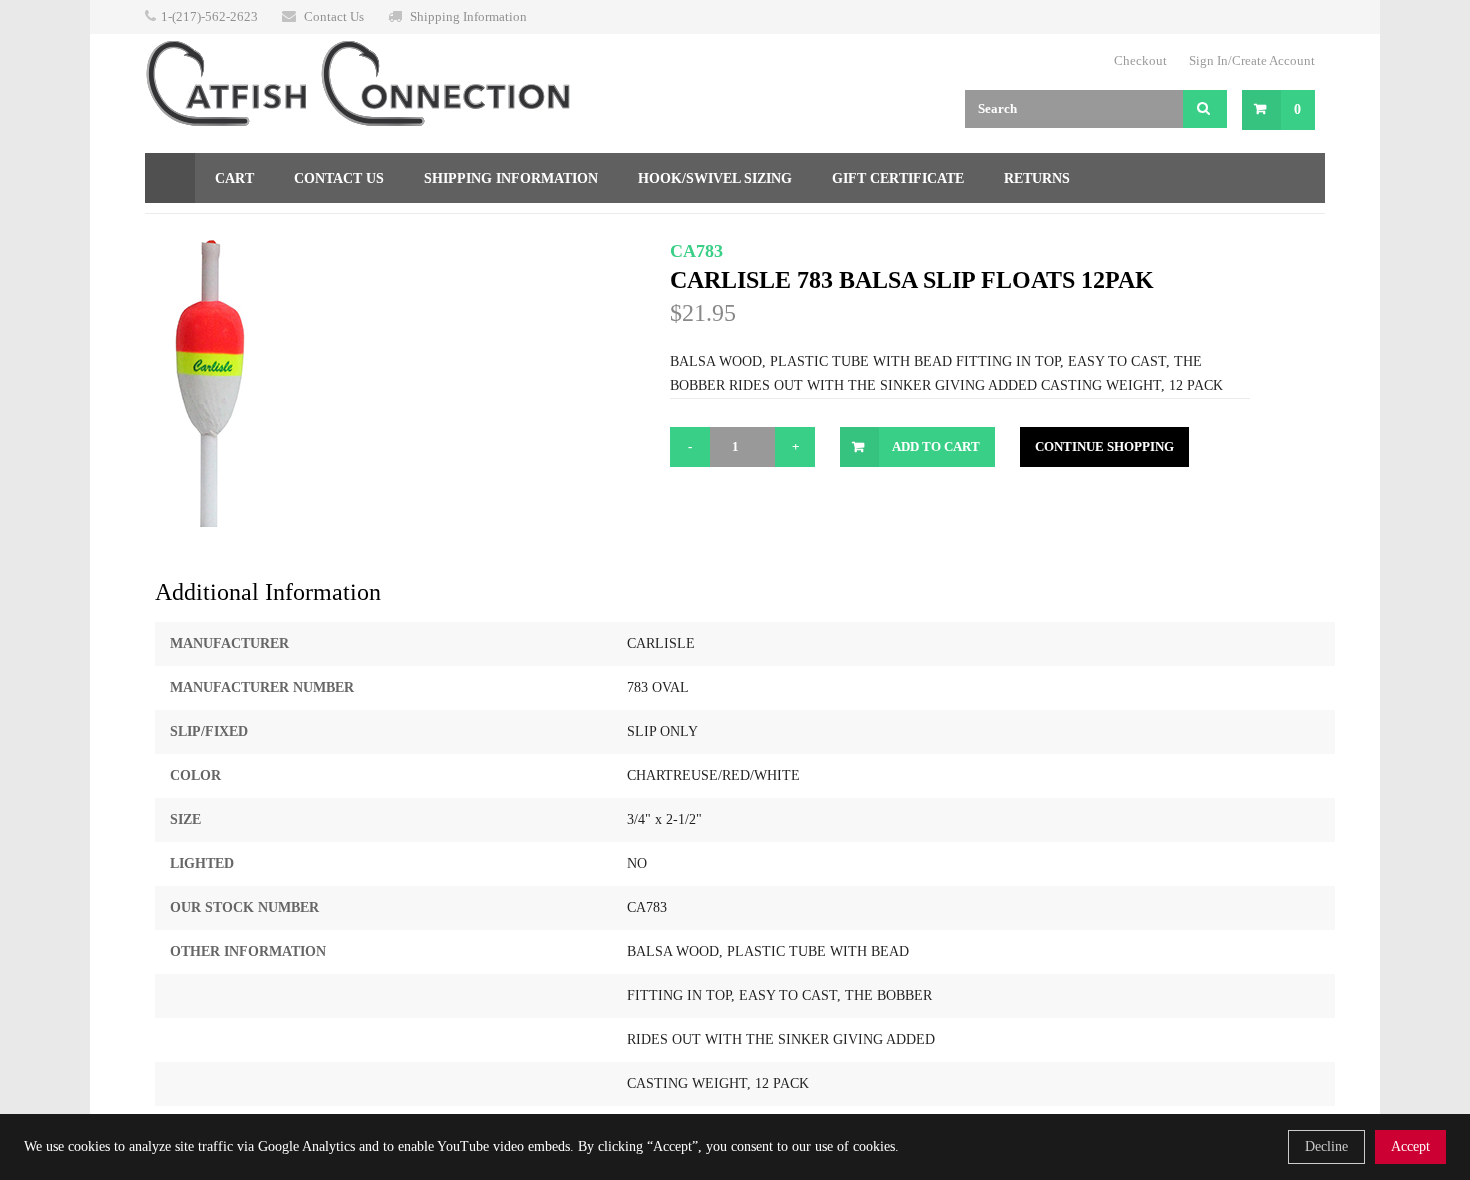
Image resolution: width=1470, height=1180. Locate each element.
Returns (1037, 178)
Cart (234, 178)
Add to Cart (936, 446)
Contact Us (334, 16)
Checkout (1140, 60)
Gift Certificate (898, 178)
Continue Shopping (1104, 446)
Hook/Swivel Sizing (715, 178)
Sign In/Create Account (1252, 60)
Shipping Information (468, 16)
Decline (1326, 1146)
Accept (1410, 1146)
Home (170, 178)
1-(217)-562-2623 (209, 16)
